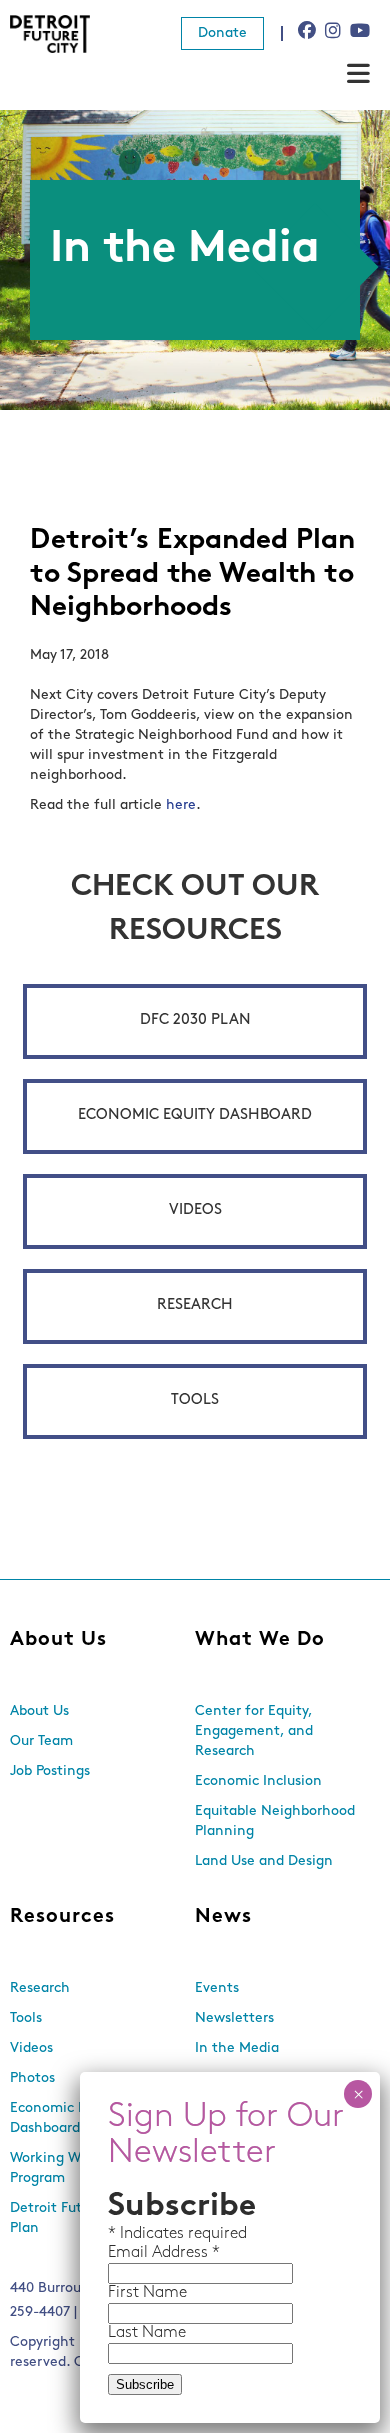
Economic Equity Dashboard (195, 1115)
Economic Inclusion (258, 1781)
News (223, 1917)
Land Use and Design (264, 1861)
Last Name (147, 2333)
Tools (195, 1400)
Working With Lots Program (70, 2168)
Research (195, 1305)
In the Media (237, 2048)
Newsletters (234, 2018)
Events (217, 1988)
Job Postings (50, 1771)
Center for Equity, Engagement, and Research (254, 1731)
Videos (195, 1210)
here (181, 805)
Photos (32, 2078)
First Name (147, 2293)
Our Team (41, 1741)
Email (130, 2253)
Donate (222, 33)
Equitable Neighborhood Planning (275, 1821)
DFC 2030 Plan (195, 1020)
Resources (62, 1917)
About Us (58, 1640)
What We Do (260, 1640)
